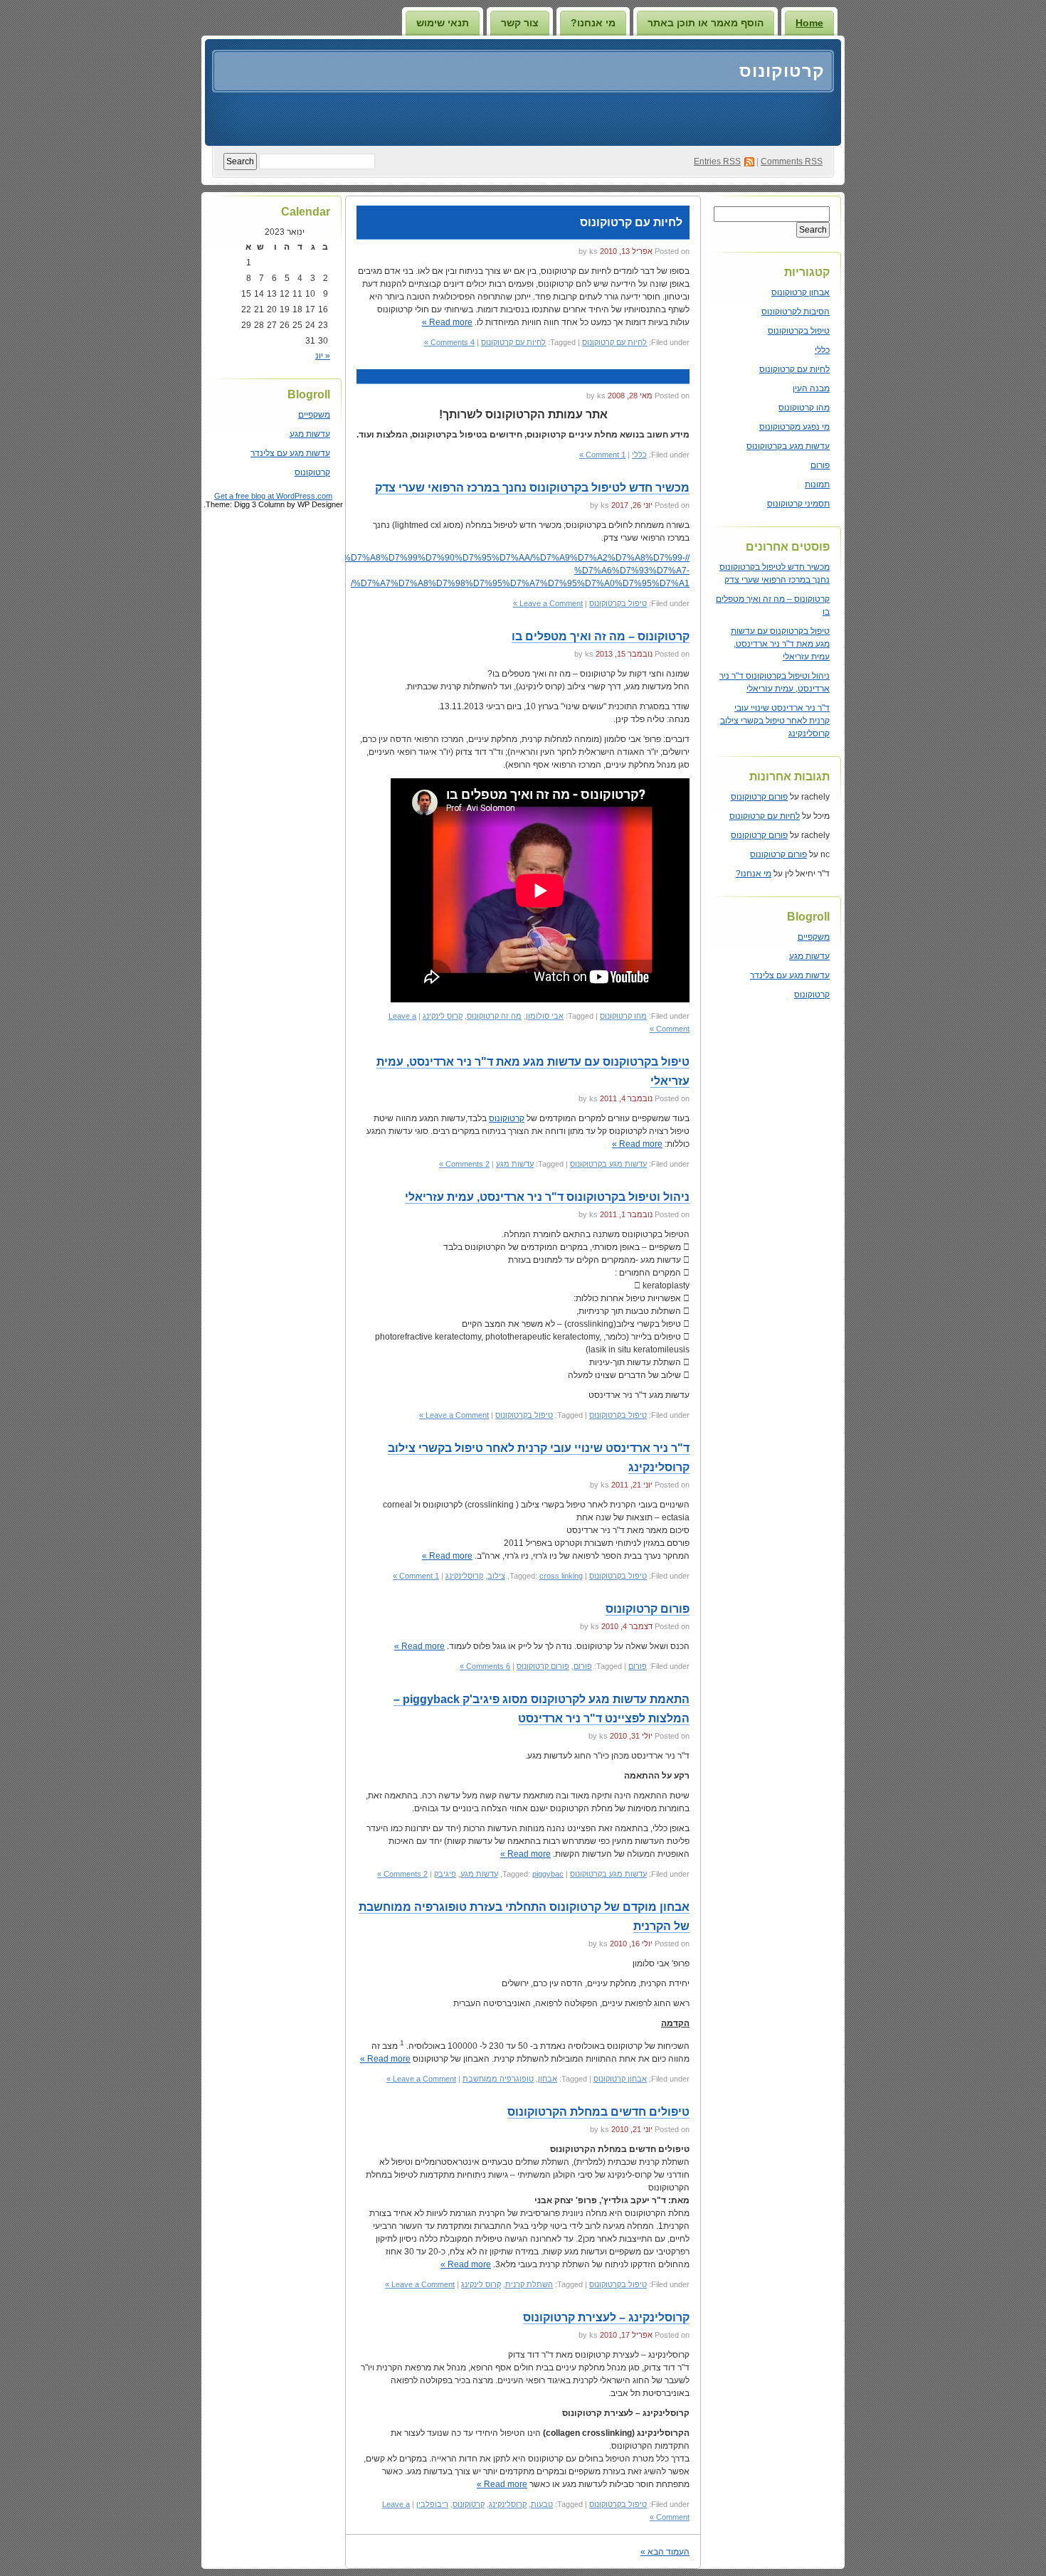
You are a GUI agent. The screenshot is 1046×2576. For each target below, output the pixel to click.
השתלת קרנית (529, 2284)
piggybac (548, 1874)
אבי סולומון (545, 1016)
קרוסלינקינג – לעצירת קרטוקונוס (606, 2317)
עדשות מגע (809, 956)
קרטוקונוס (782, 71)
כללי (822, 350)
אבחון (548, 2079)
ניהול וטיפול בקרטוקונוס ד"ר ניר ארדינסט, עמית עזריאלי (547, 1197)
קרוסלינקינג (464, 1576)
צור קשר (520, 23)
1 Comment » (602, 455)
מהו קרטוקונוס (804, 408)
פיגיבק (445, 1874)
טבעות (542, 2504)
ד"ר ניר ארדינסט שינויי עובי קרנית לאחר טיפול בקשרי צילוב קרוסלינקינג (775, 721)
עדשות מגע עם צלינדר (790, 975)
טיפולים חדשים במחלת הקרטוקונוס (598, 2112)
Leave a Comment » (548, 603)
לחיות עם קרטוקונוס (794, 369)
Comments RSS (792, 161)
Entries (717, 161)
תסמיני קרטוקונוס (798, 504)
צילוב (496, 1576)
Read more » (447, 322)
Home (809, 23)
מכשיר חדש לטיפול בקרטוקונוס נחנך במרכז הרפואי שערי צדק (532, 488)
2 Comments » (464, 1164)
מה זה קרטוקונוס (494, 1016)
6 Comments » (485, 1666)
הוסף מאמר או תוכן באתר (706, 23)
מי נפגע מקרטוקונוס (794, 427)
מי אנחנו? (593, 23)
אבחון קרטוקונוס (801, 292)
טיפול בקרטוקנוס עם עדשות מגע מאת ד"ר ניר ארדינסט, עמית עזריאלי (780, 644)
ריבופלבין (432, 2504)
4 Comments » (449, 342)
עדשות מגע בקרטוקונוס (788, 446)
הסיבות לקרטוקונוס (796, 312)
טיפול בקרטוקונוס (799, 331)
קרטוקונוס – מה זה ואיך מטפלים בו (601, 636)
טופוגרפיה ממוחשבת (498, 2079)
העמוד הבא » (665, 2552)
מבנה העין (811, 388)
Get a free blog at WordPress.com (273, 496)
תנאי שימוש (443, 23)
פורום (820, 465)
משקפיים (814, 937)
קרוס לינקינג (443, 1016)
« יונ (323, 356)
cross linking (561, 1576)
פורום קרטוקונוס (759, 797)
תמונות (817, 484)
